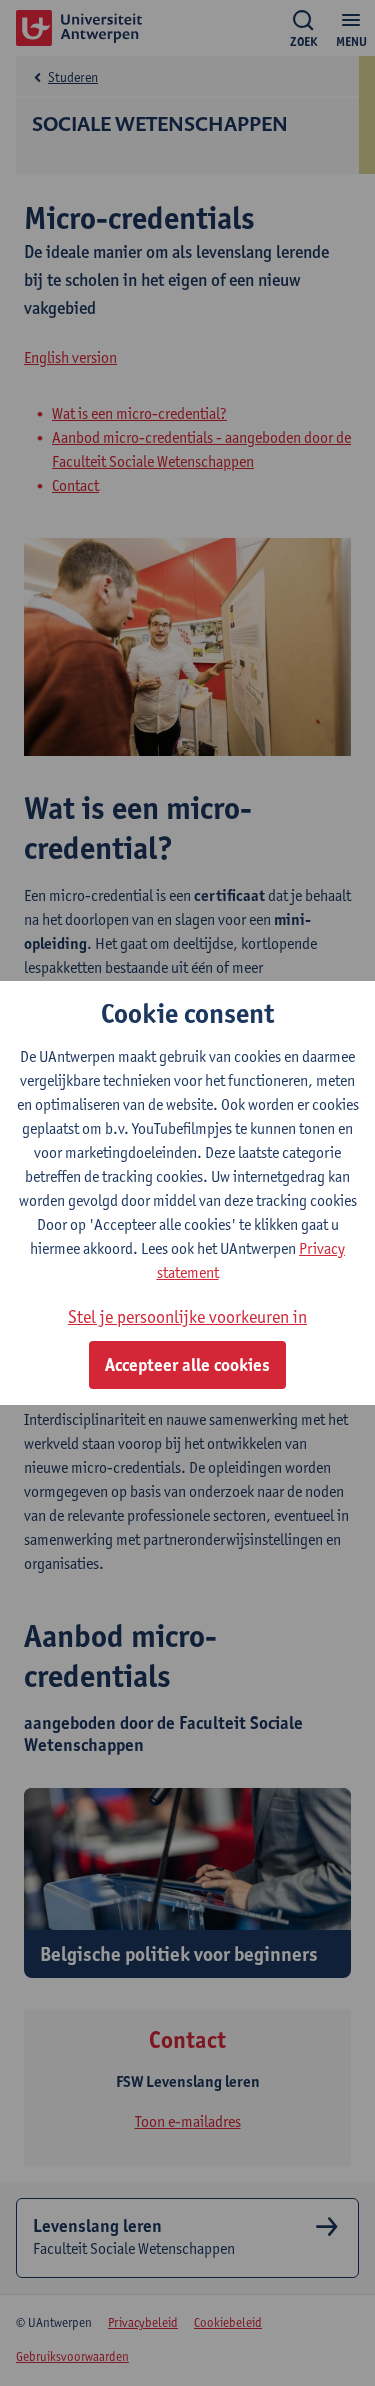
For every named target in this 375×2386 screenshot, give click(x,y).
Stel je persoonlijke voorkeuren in (187, 1316)
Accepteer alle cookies (187, 1365)
